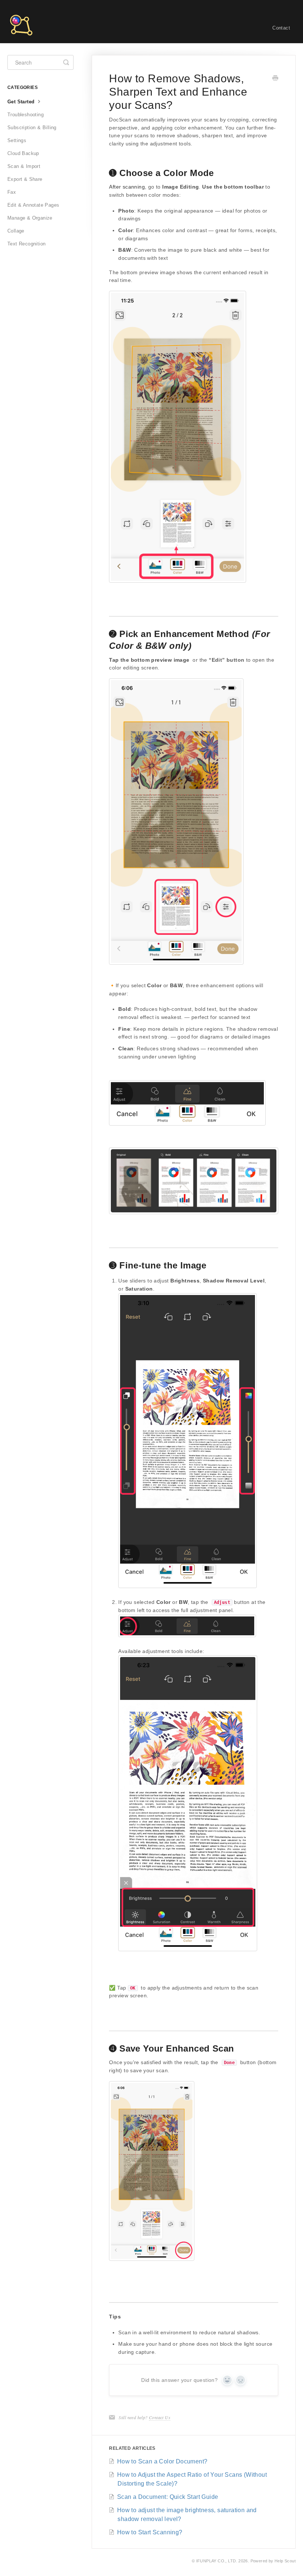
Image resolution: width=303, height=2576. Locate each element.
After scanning (127, 187)
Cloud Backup (23, 153)
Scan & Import (24, 166)
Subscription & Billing (32, 128)
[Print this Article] (275, 79)
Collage (16, 231)
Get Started (22, 102)
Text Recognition (26, 244)
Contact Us (160, 2417)
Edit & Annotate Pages (33, 205)
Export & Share (25, 179)
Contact (281, 28)
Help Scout (285, 2561)
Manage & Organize (30, 218)
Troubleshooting (25, 115)
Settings (17, 140)
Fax (12, 192)
